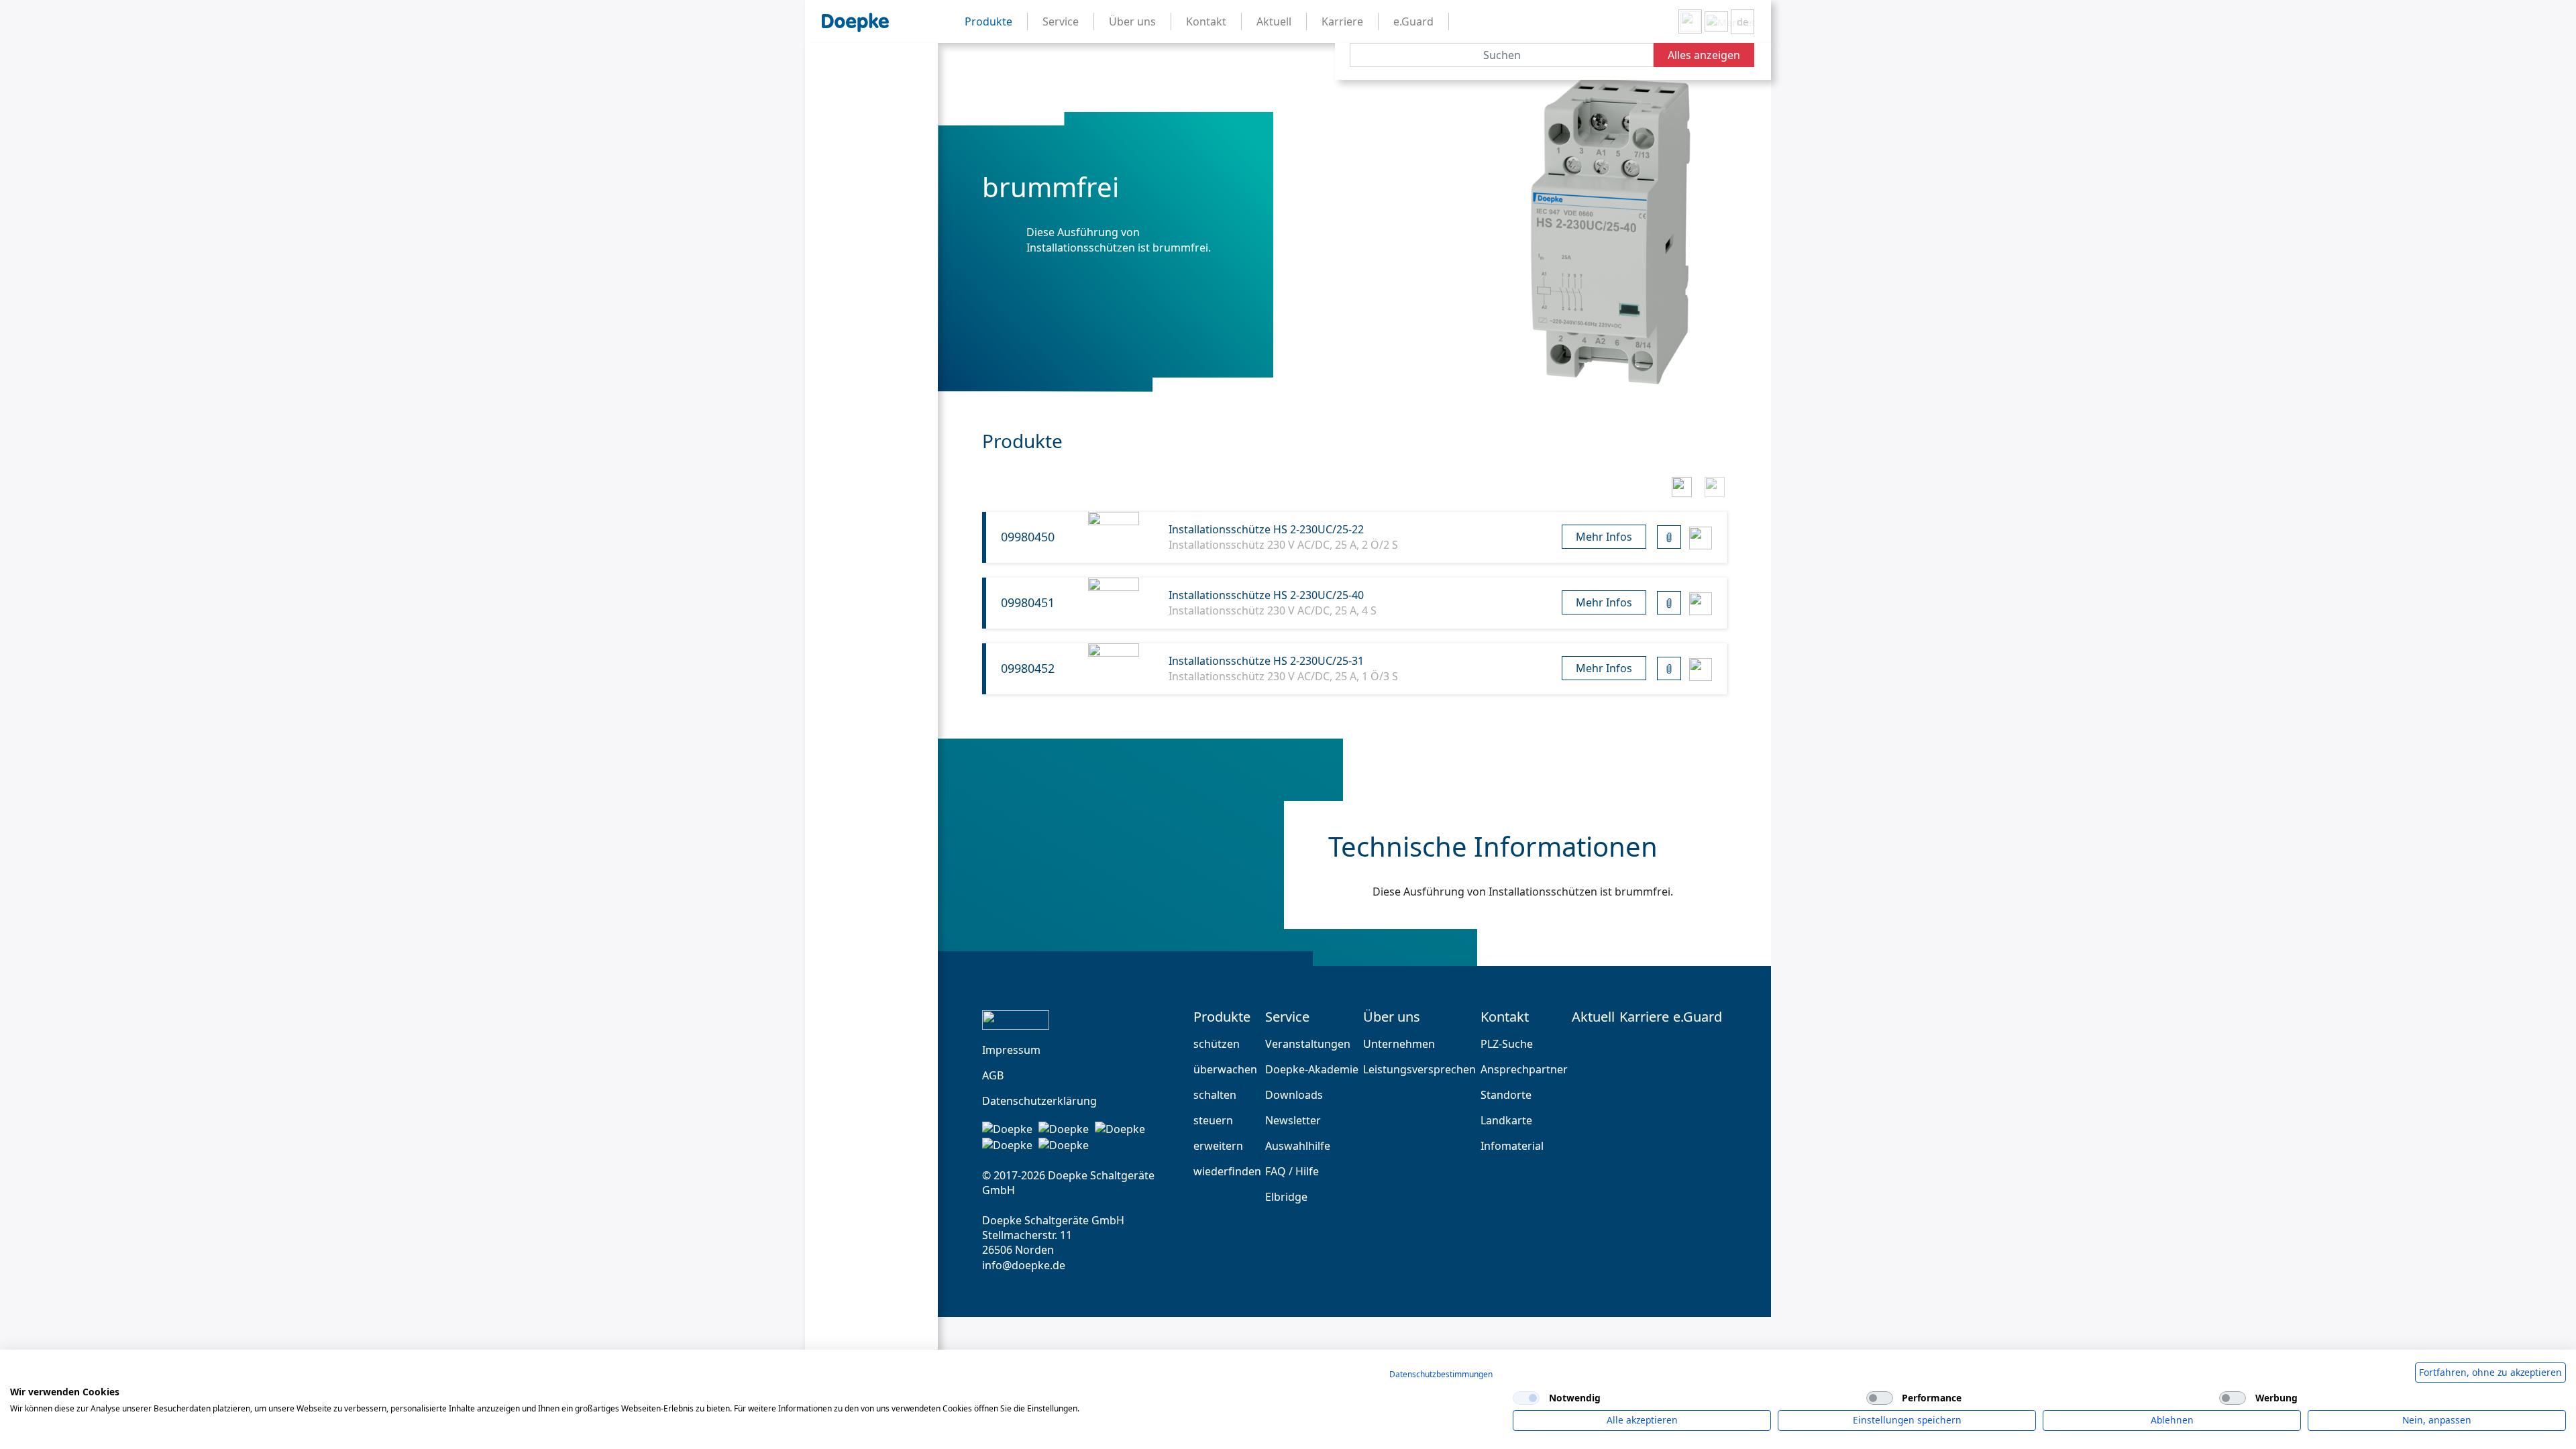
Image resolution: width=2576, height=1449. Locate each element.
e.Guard (1698, 1017)
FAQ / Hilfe (1292, 1171)
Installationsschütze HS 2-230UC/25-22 (1266, 529)
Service (1287, 1017)
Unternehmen (1399, 1044)
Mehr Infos (1604, 537)
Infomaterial (1512, 1146)
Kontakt (1505, 1017)
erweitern (1218, 1146)
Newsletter (1293, 1120)
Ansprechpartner (1524, 1069)
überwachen (1225, 1069)
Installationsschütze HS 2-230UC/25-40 (1266, 595)
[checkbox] (1526, 1398)
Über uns (1392, 1017)
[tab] (1681, 485)
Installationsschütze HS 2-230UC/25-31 (1266, 661)
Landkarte (1506, 1120)
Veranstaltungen (1308, 1044)
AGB (993, 1075)
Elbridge (1286, 1197)
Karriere (1644, 1017)
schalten (1215, 1095)
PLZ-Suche (1507, 1044)
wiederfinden (1227, 1171)
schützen (1217, 1044)
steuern (1213, 1120)
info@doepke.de (1024, 1265)
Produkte (1222, 1017)
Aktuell (1593, 1017)
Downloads (1294, 1095)
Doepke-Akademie (1312, 1069)
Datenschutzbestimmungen (1441, 1374)
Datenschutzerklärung (1039, 1101)
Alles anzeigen (1704, 55)
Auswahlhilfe (1298, 1146)
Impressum (1011, 1050)
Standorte (1506, 1095)
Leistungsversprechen (1419, 1069)
